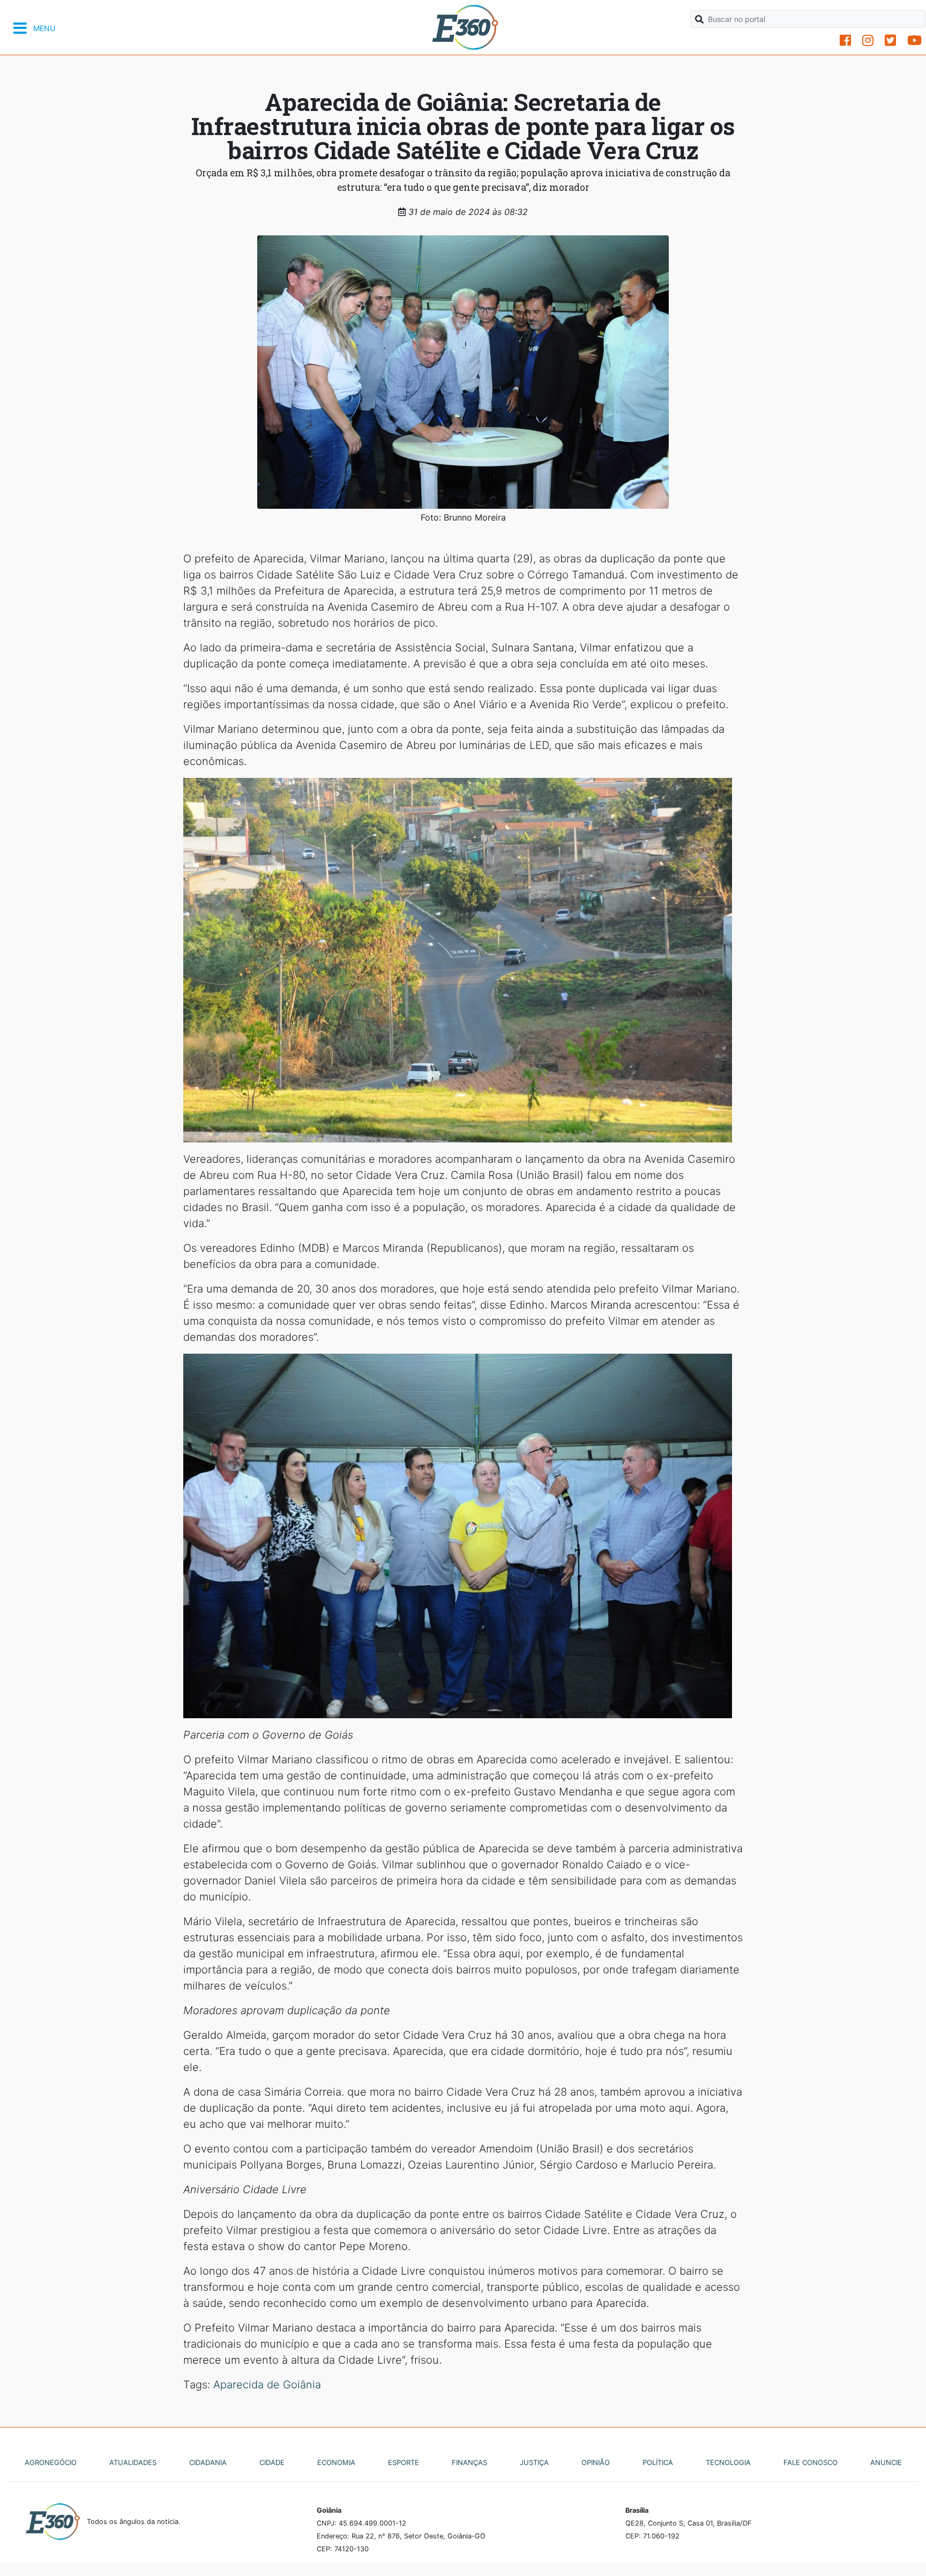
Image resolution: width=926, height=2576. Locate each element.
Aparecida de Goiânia (267, 2385)
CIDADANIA (208, 2462)
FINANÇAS (469, 2462)
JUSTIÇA (534, 2462)
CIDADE (272, 2462)
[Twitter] (890, 40)
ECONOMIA (336, 2462)
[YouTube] (914, 40)
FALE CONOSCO (811, 2462)
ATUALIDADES (133, 2462)
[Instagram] (868, 40)
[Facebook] (845, 40)
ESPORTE (404, 2462)
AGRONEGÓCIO (51, 2462)
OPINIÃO (596, 2462)
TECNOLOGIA (728, 2462)
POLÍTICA (658, 2462)
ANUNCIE (886, 2462)
